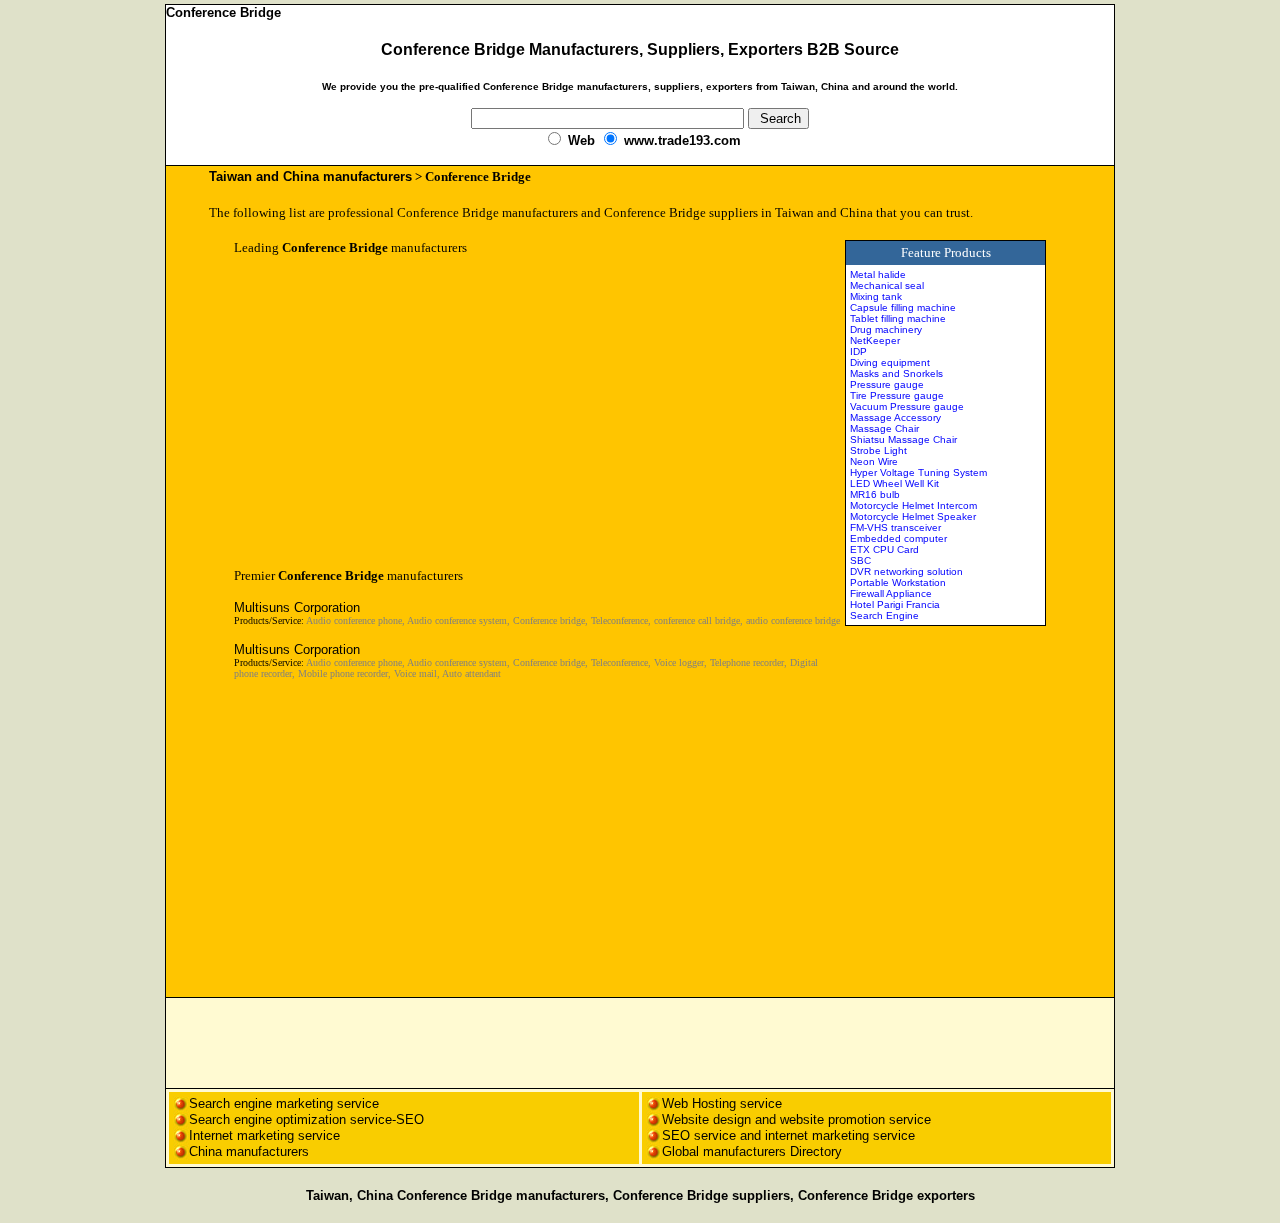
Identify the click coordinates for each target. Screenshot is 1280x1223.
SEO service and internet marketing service (788, 1135)
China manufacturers (249, 1151)
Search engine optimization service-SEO (306, 1119)
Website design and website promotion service (796, 1119)
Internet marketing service (264, 1135)
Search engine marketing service (286, 1103)
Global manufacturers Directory (752, 1151)
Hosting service (737, 1103)
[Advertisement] (402, 412)
